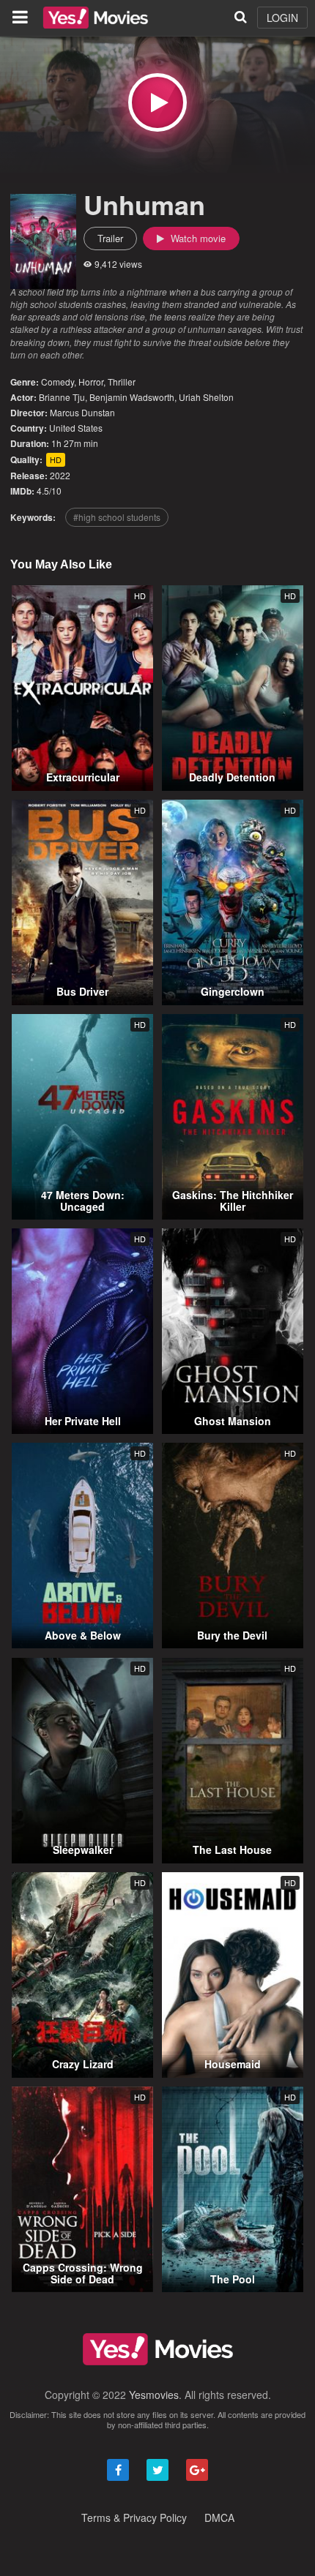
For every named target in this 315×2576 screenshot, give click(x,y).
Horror (91, 382)
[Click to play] (157, 102)
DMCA (219, 2517)
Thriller (122, 382)
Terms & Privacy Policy (134, 2517)
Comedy (58, 382)
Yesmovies (154, 2395)
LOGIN (282, 18)
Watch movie (197, 238)
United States (76, 428)
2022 (60, 475)
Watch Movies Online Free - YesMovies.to (96, 18)
